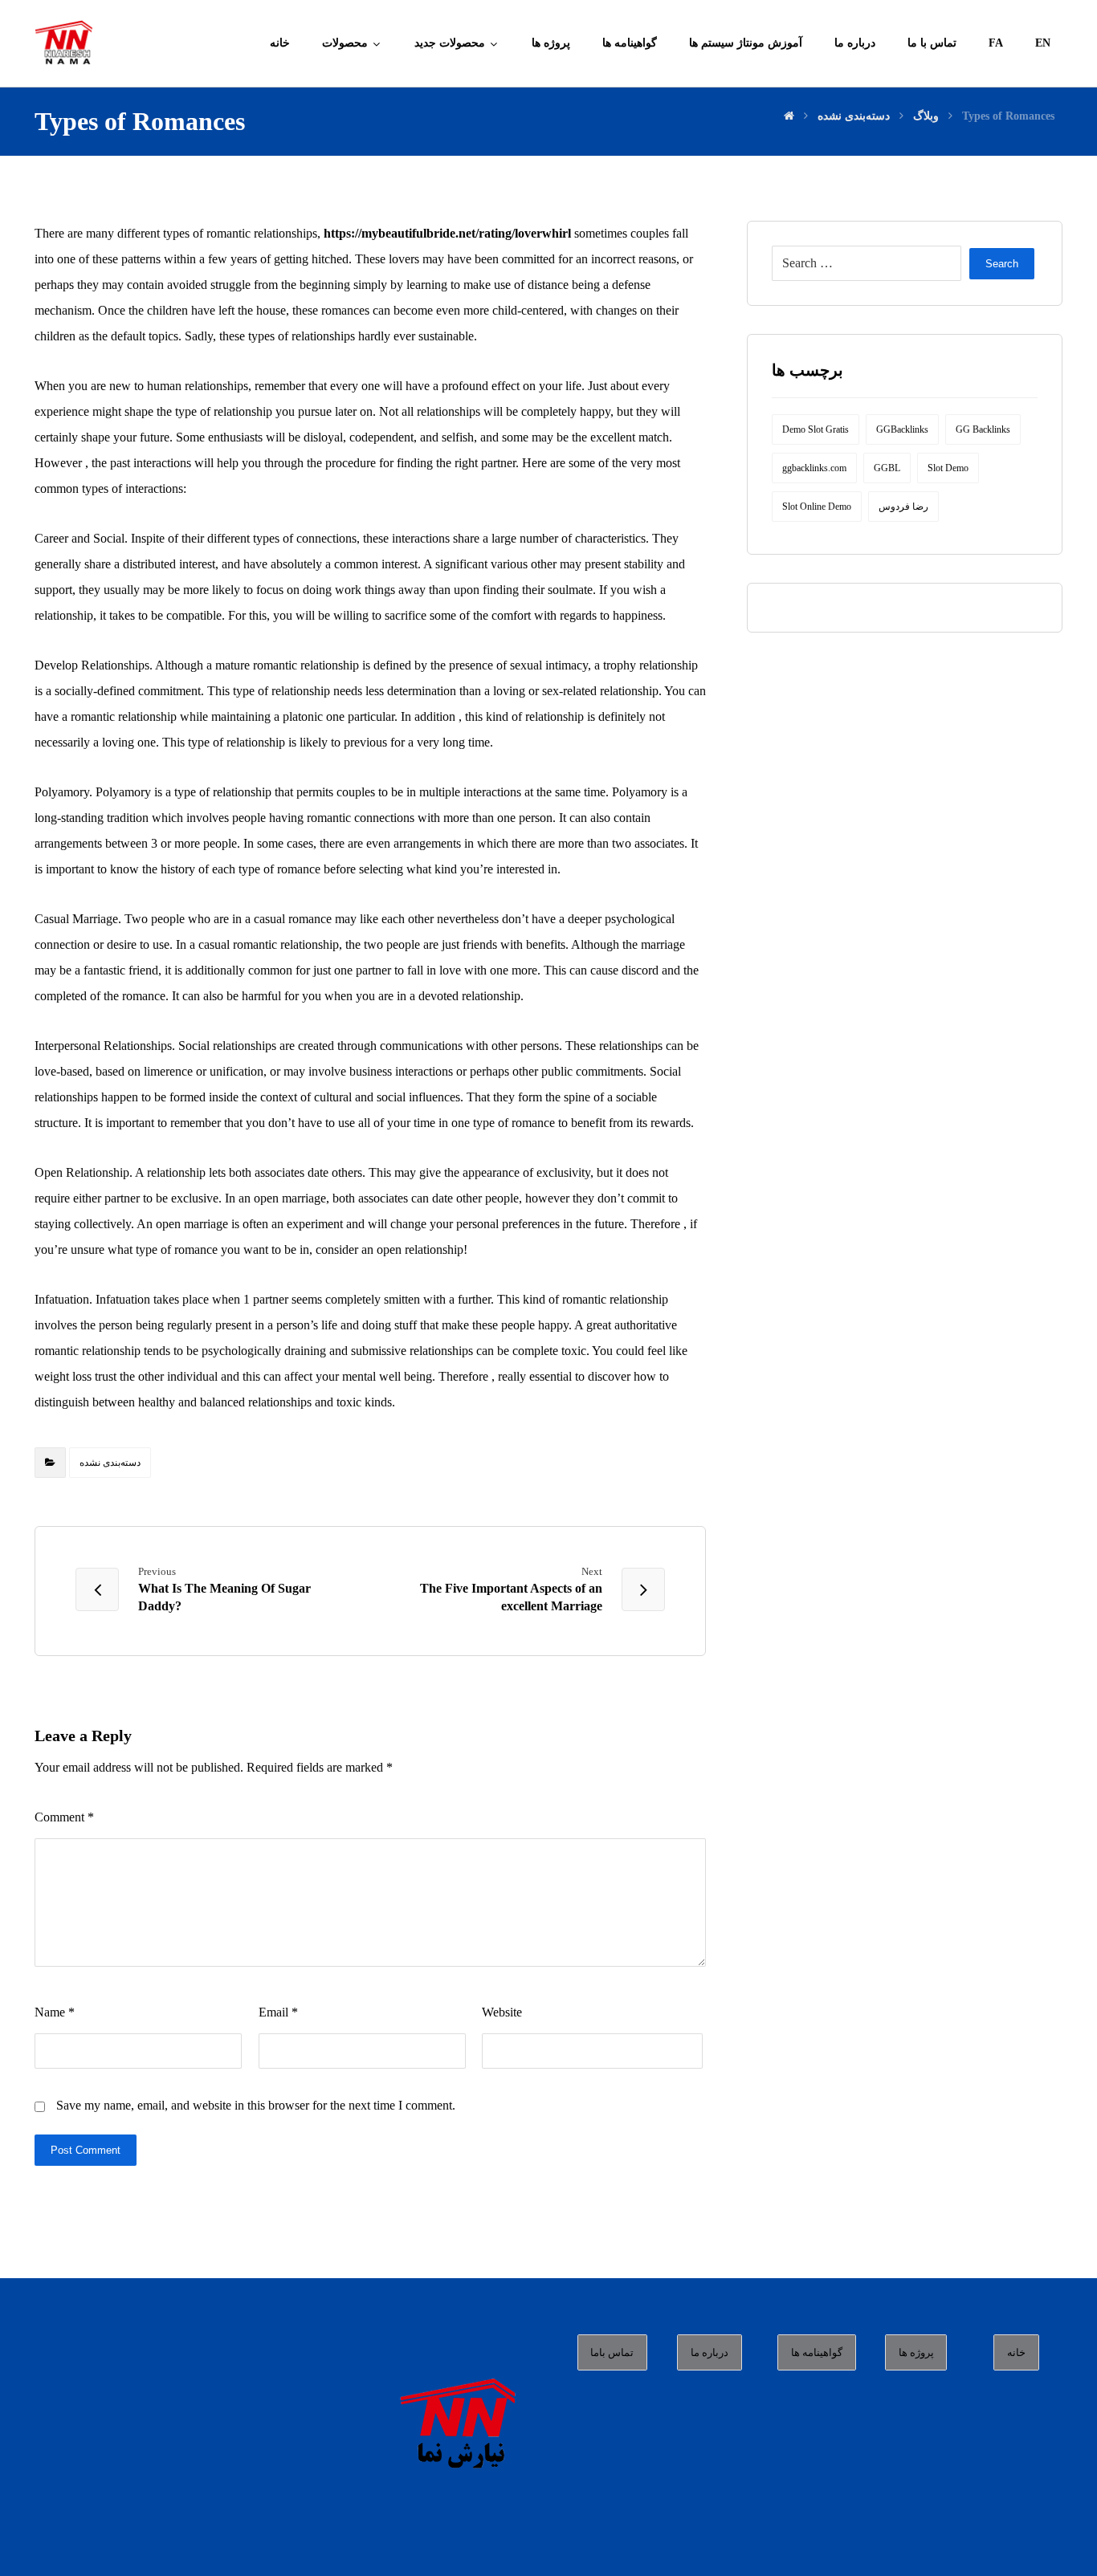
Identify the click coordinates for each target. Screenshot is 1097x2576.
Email (278, 2012)
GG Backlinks (983, 429)
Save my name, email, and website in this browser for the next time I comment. (256, 2105)
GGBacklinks (902, 429)
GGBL (887, 468)
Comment (64, 1817)
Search (1002, 264)
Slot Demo (948, 468)
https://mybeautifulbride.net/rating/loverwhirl (447, 233)
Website (502, 2012)
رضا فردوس (903, 507)
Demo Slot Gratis (816, 429)
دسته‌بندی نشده (110, 1463)
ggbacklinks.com (814, 468)
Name (55, 2012)
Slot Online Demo (817, 507)
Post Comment (86, 2150)
